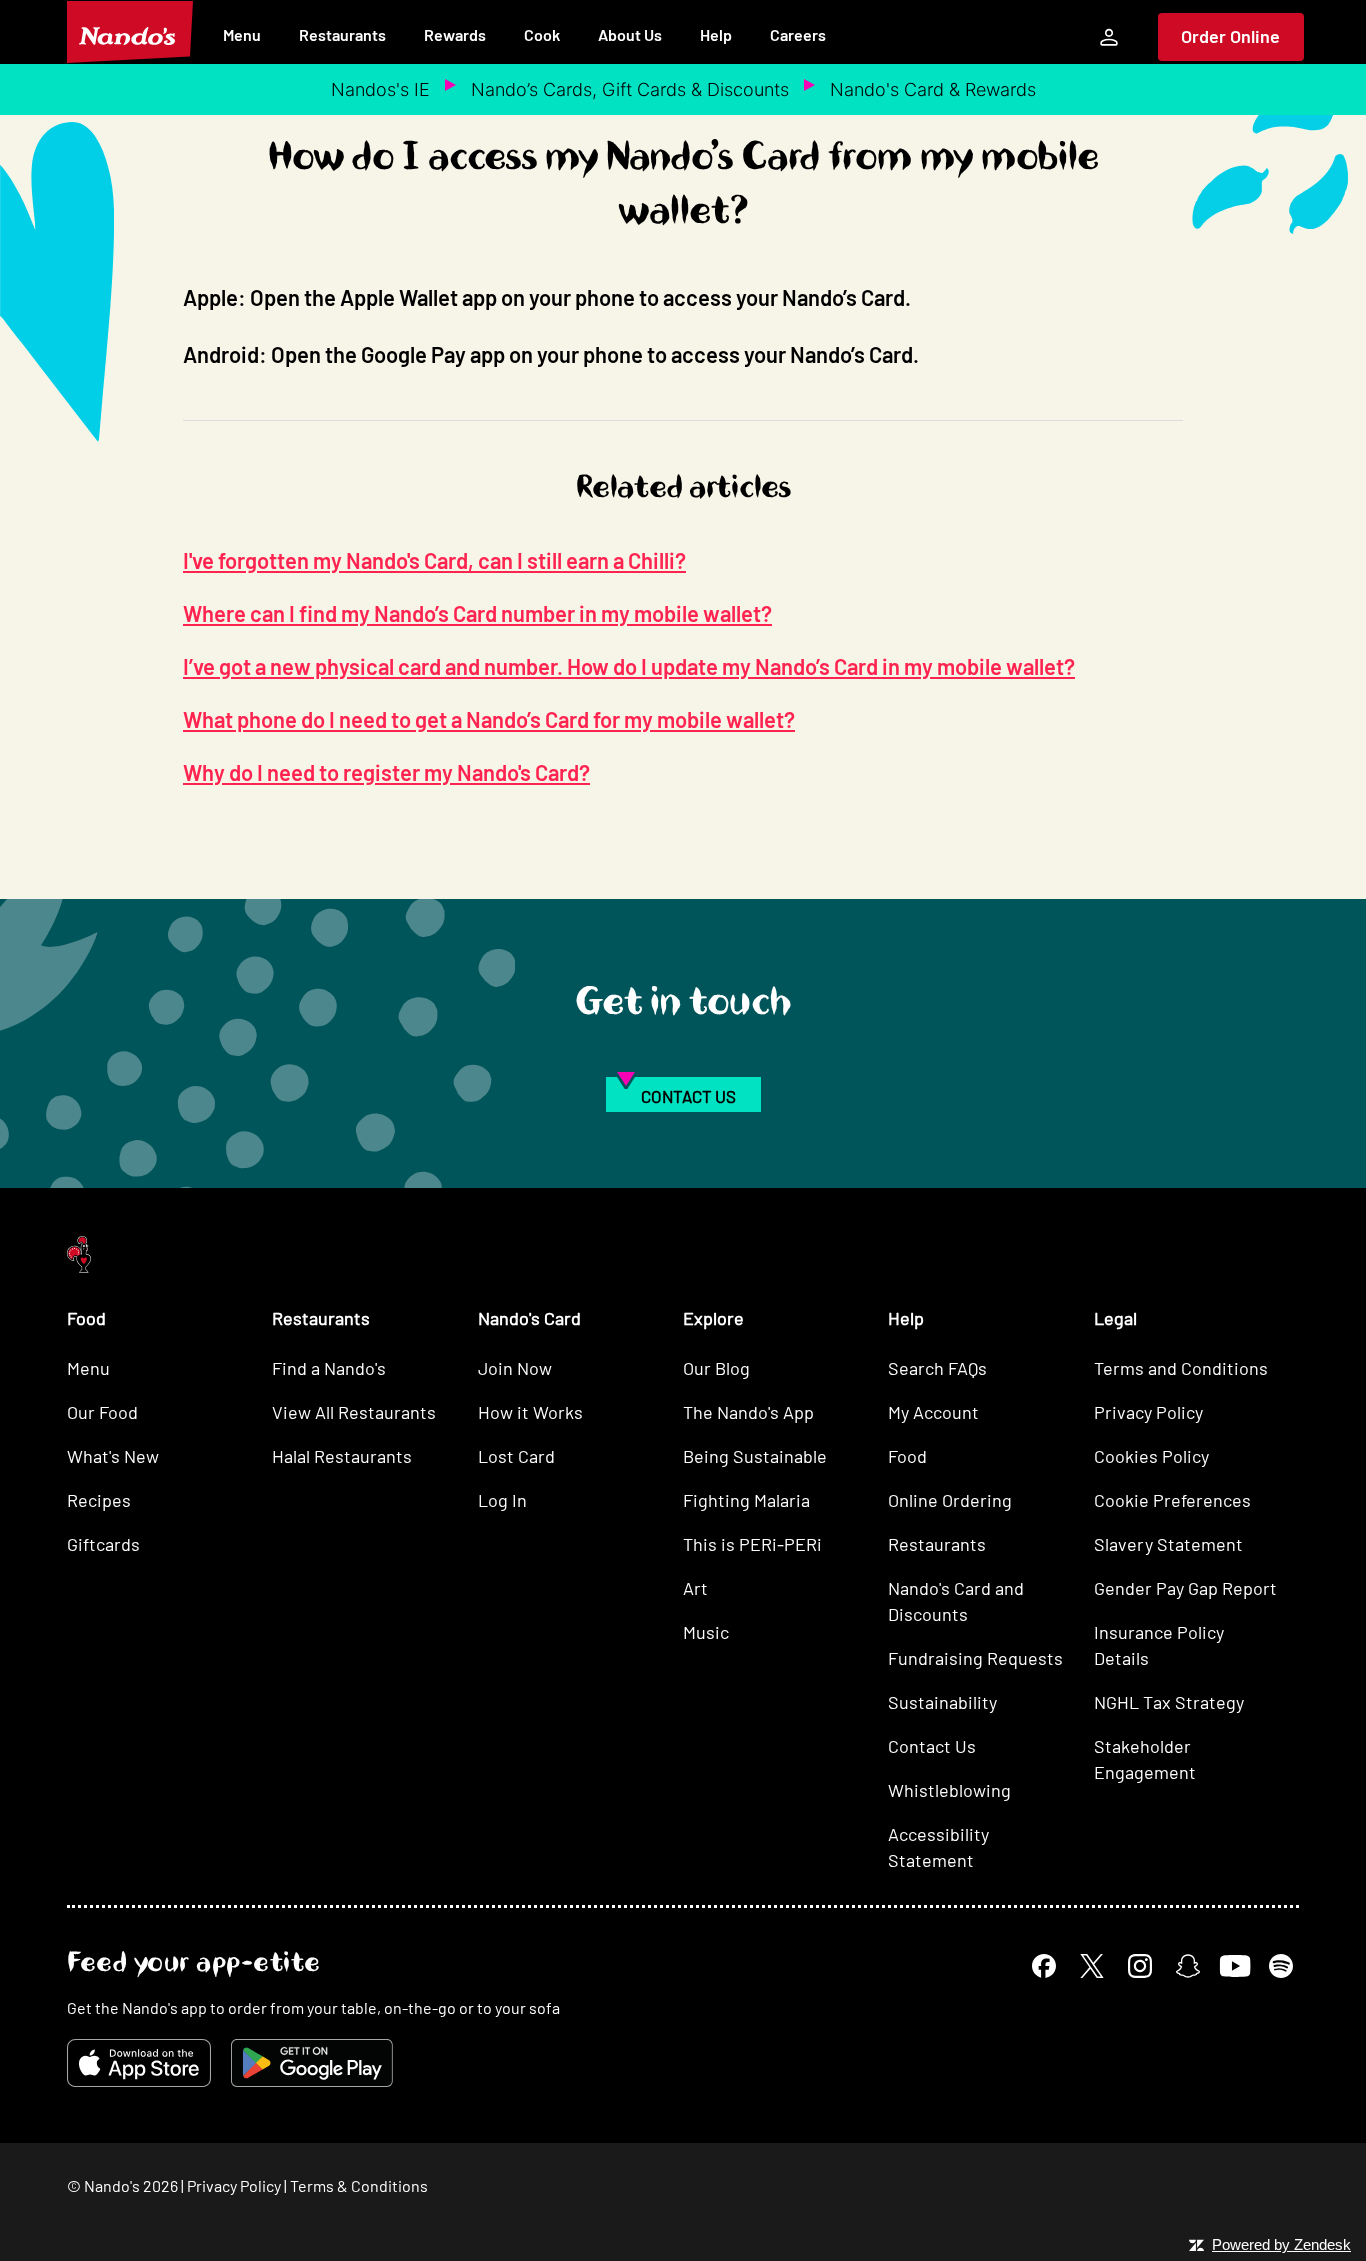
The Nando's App (748, 1412)
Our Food (102, 1412)
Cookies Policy (1151, 1456)
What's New (113, 1456)
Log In (502, 1500)
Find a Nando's (329, 1368)
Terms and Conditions (1181, 1368)
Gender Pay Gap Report (1185, 1588)
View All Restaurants (354, 1412)
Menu (242, 34)
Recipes (99, 1500)
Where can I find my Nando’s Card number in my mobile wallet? (477, 613)
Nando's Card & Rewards (933, 89)
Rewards (455, 34)
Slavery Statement (1168, 1544)
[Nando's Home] (130, 32)
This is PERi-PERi (752, 1544)
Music (706, 1632)
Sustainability (942, 1702)
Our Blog (716, 1368)
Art (695, 1588)
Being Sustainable (755, 1456)
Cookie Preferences (1172, 1500)
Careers (798, 34)
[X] (1092, 1966)
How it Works (530, 1412)
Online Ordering (950, 1500)
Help (716, 34)
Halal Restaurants (342, 1456)
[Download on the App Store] (139, 2063)
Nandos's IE (380, 89)
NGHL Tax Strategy (1169, 1702)
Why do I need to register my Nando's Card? (386, 772)
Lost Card (516, 1456)
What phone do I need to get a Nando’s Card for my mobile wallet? (489, 719)
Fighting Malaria (746, 1500)
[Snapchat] (1188, 1966)
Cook (542, 34)
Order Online (1230, 36)
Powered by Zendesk (1281, 2244)
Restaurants (342, 34)
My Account (933, 1412)
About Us (630, 34)
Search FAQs (937, 1368)
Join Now (515, 1368)
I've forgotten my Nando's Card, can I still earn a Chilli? (434, 560)
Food (907, 1456)
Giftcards (103, 1544)
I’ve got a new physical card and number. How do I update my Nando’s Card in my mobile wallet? (629, 666)
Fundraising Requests (975, 1658)
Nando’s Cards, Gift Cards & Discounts (630, 89)
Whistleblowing (949, 1790)
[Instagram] (1140, 1966)
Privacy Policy (1148, 1412)
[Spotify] (1281, 1966)
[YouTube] (1234, 1965)
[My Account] (1109, 37)
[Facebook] (1044, 1966)
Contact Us (932, 1746)
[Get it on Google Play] (312, 2063)
